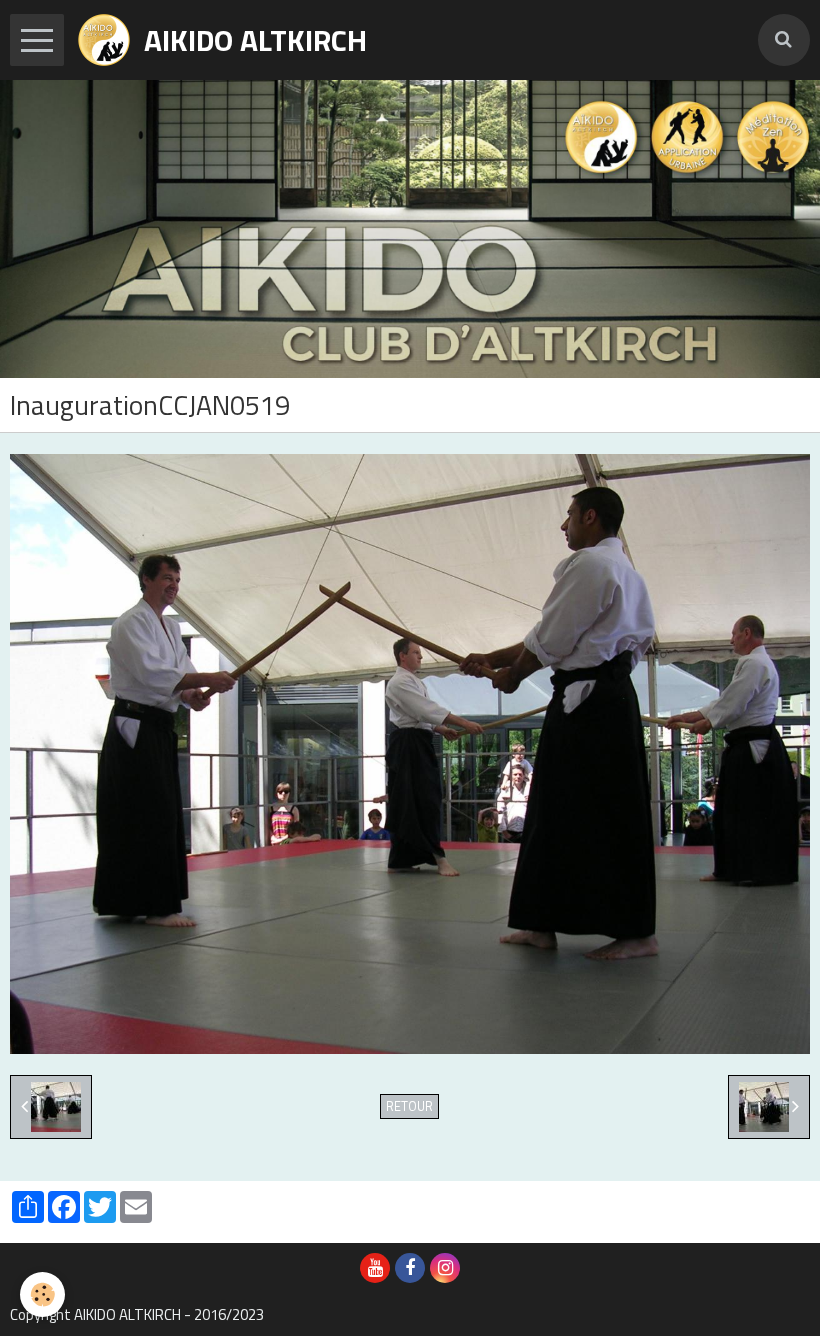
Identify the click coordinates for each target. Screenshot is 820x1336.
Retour (409, 1106)
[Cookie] (42, 1294)
